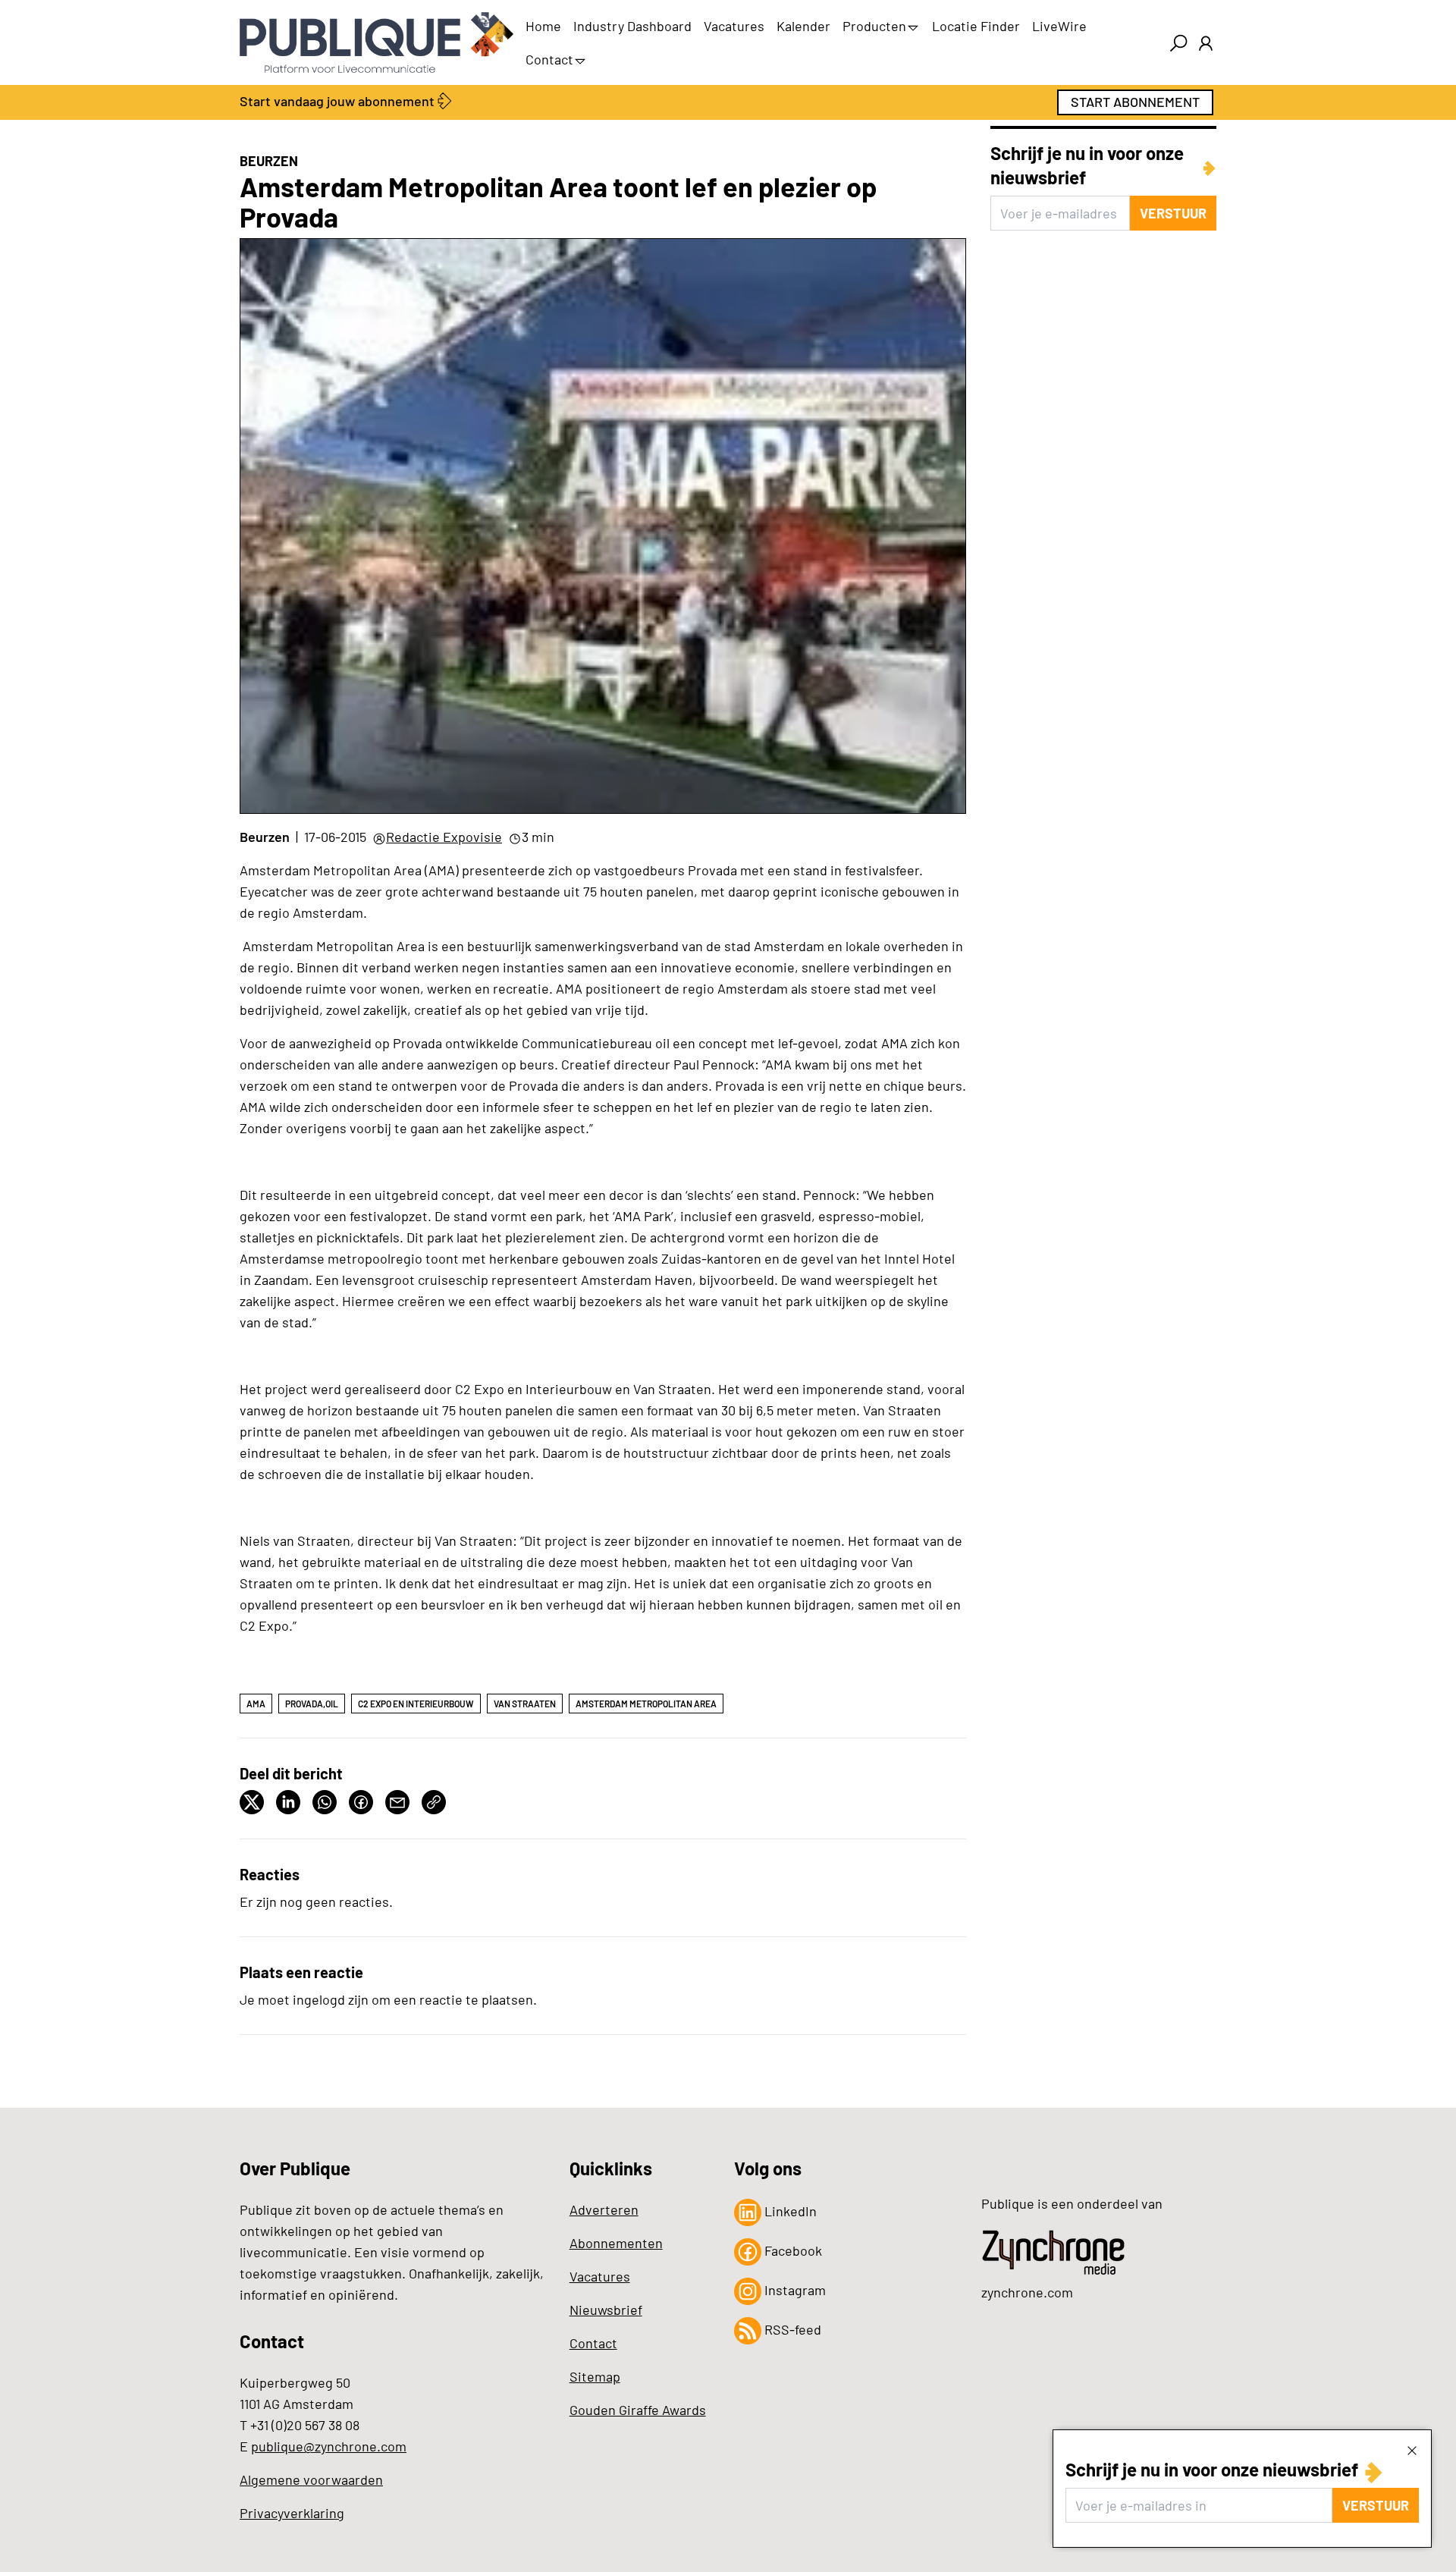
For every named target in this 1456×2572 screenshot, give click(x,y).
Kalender (803, 26)
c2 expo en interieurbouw (416, 1704)
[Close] (1412, 2450)
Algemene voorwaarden (311, 2479)
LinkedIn (789, 2211)
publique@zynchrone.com (329, 2446)
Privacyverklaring (292, 2513)
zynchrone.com (1027, 2292)
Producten (874, 26)
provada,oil (312, 1704)
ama (256, 1704)
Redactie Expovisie (444, 837)
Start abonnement (1135, 102)
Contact (549, 59)
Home (543, 26)
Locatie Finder (976, 26)
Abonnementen (616, 2243)
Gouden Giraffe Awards (638, 2410)
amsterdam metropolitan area (646, 1704)
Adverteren (604, 2209)
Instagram (794, 2290)
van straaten (525, 1704)
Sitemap (595, 2376)
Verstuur (1376, 2505)
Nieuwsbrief (606, 2310)
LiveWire (1059, 26)
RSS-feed (791, 2329)
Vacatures (734, 26)
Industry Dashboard (632, 26)
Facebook (792, 2250)
